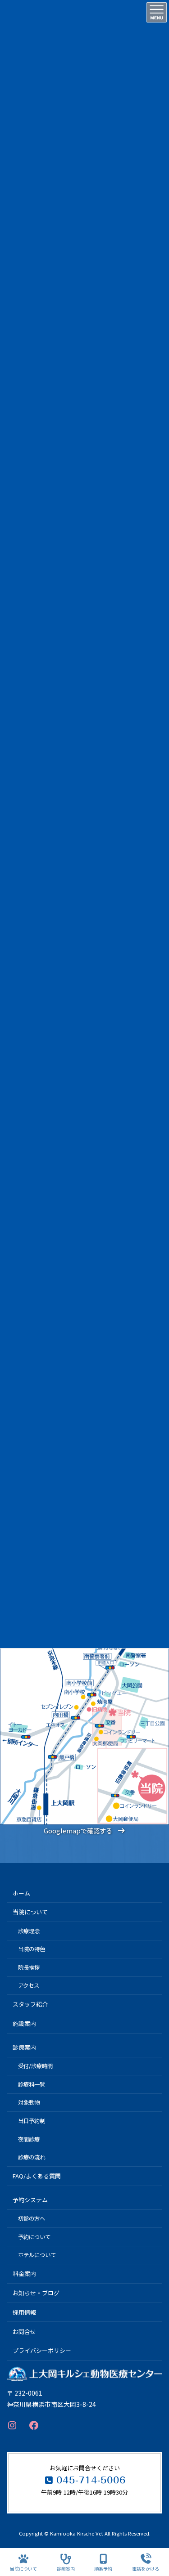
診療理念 (29, 1931)
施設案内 (24, 2023)
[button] (84, 1831)
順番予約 (103, 2568)
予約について (34, 2237)
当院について (30, 1912)
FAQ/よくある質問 (37, 2176)
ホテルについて (37, 2255)
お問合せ (24, 2332)
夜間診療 (29, 2139)
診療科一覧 (32, 2084)
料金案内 (24, 2274)
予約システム (30, 2200)
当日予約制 (32, 2121)
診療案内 (24, 2047)
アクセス (29, 1985)
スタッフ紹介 (30, 2005)
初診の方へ (32, 2218)
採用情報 (24, 2312)
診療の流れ (32, 2157)
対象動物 (29, 2103)
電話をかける (146, 2568)
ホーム (21, 1893)
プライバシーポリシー (42, 2350)
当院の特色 (32, 1949)
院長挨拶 (29, 1967)
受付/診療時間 (35, 2066)
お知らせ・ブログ (36, 2293)
